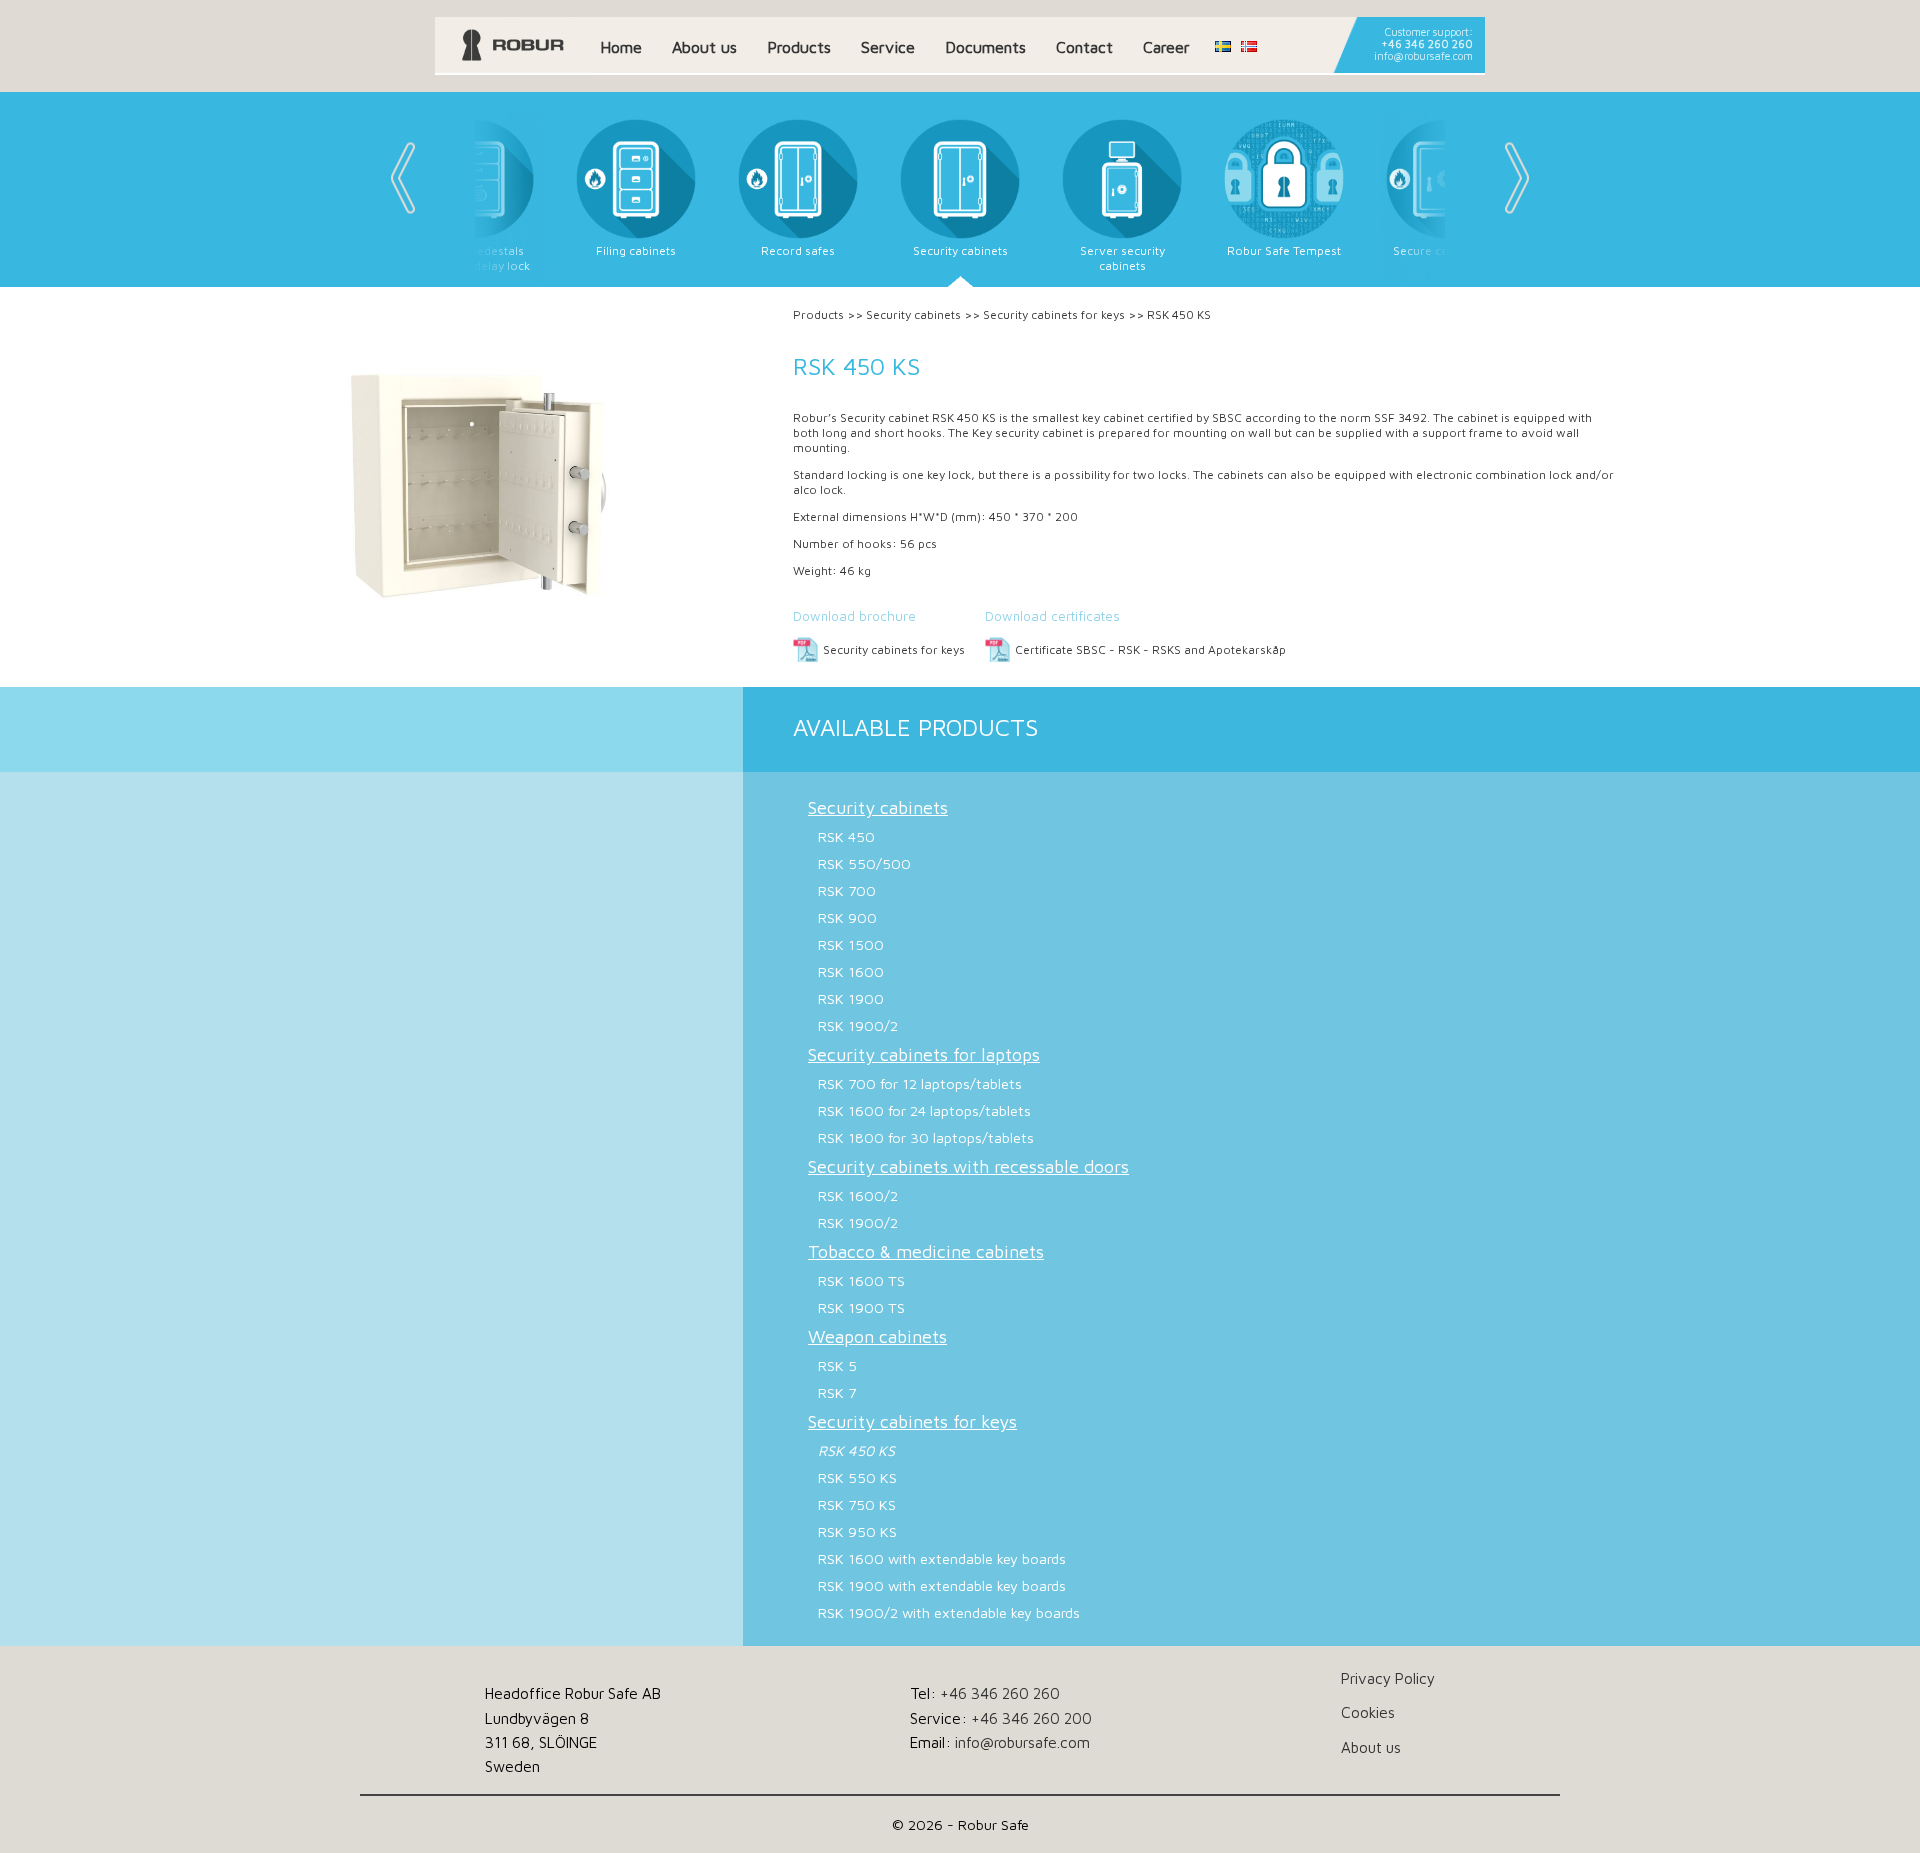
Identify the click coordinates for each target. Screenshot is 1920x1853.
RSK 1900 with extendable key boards (942, 1585)
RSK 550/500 (864, 863)
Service (888, 47)
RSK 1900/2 (858, 1025)
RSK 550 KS (857, 1477)
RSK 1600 (851, 971)
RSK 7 (837, 1392)
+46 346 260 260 (1427, 44)
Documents (985, 47)
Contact (1084, 47)
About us (704, 47)
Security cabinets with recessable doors (968, 1166)
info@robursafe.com (1423, 56)
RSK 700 (847, 890)
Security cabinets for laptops (924, 1054)
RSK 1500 (851, 944)
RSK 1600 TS (861, 1280)
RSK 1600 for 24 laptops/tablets (924, 1110)
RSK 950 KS (857, 1531)
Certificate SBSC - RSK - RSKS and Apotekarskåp (1150, 649)
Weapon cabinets (877, 1336)
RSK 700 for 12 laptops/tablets (920, 1083)
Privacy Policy (1388, 1678)
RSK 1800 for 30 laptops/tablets (926, 1137)
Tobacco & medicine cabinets (926, 1251)
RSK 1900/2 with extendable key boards (949, 1612)
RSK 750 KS (857, 1504)
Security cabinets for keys (1054, 314)
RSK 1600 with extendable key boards (942, 1558)
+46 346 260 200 (1031, 1718)
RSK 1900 (851, 998)
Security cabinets (913, 314)
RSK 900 (847, 917)
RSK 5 (837, 1365)
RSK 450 (846, 836)
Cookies (1368, 1712)
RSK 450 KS (856, 1450)
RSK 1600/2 (858, 1195)
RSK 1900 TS (861, 1307)
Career (1166, 47)
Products (799, 47)
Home (621, 47)
